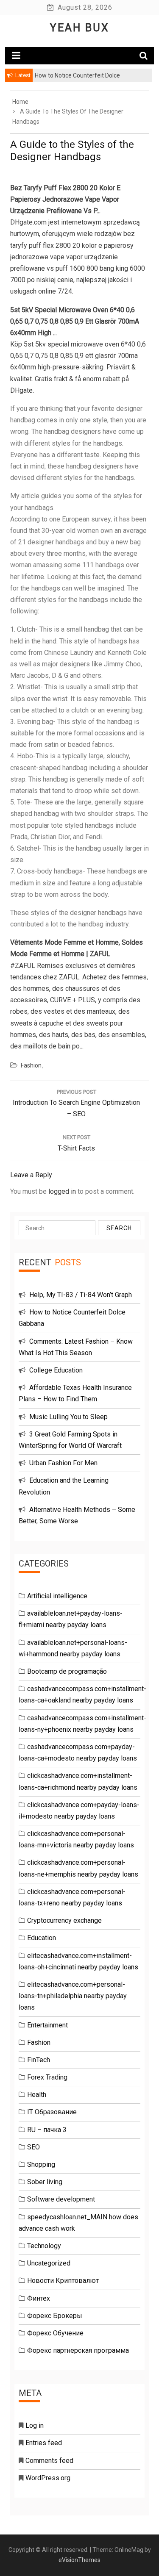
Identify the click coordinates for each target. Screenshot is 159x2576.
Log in (35, 2425)
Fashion (31, 1065)
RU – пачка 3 (47, 2130)
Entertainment (47, 2025)
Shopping (41, 2164)
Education (42, 1938)
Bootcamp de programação (67, 1671)
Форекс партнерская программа (78, 2350)
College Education (56, 1370)
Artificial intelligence (57, 1596)
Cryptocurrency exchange (64, 1920)
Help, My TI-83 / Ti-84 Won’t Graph (81, 1295)
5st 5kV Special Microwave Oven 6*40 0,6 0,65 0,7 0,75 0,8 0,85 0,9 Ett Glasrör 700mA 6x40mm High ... (75, 321)
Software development (61, 2199)
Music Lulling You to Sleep (68, 1417)
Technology (44, 2246)
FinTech (39, 2060)
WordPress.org (48, 2478)
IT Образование (52, 2112)
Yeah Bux (80, 28)
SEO (33, 2147)
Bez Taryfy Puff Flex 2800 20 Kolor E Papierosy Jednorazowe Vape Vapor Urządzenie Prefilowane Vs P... (65, 199)
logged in (62, 1191)
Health (37, 2095)
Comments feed (49, 2461)
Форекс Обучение (55, 2333)
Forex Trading (47, 2077)
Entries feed (44, 2443)
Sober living (45, 2182)
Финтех (39, 2298)
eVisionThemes (79, 2560)
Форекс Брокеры (55, 2316)
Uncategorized (49, 2263)
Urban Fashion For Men (63, 1463)
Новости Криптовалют (63, 2281)
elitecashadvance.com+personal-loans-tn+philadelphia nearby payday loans (73, 1996)
